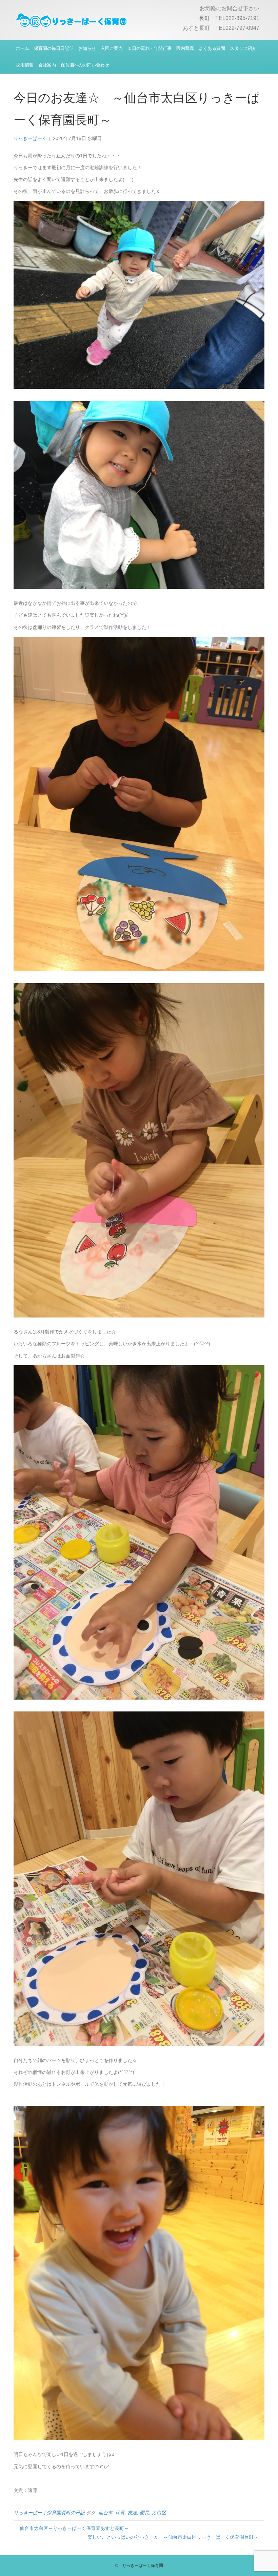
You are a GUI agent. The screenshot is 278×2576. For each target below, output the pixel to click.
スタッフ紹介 (243, 48)
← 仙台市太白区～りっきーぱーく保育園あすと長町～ (71, 2528)
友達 (132, 2513)
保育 (120, 2513)
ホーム (23, 48)
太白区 (159, 2513)
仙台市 (105, 2513)
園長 (144, 2513)
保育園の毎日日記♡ (54, 48)
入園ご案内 (112, 48)
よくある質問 (212, 48)
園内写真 (185, 48)
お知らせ (87, 48)
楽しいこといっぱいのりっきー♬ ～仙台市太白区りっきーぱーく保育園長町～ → (176, 2537)
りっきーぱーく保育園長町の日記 (49, 2513)
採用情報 (25, 65)
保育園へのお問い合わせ (85, 65)
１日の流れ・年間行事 (150, 48)
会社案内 (47, 65)
